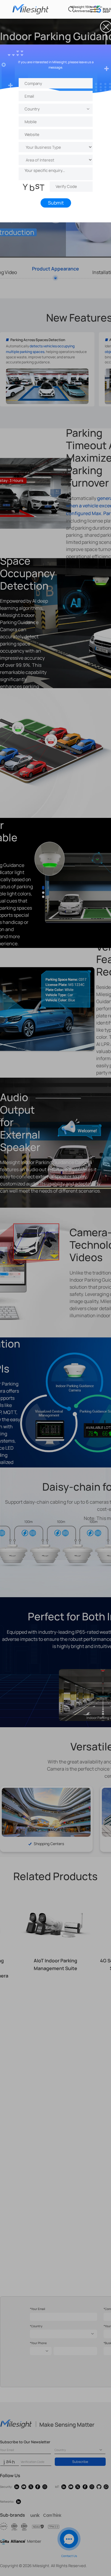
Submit (55, 203)
